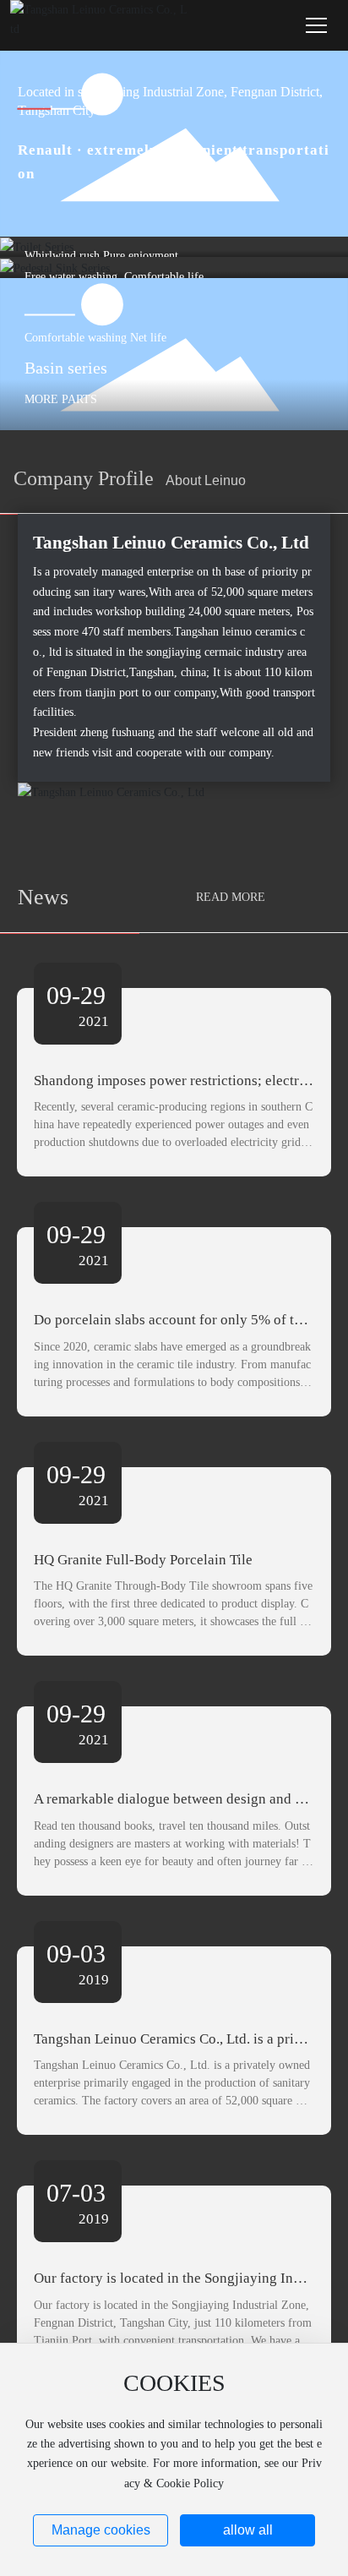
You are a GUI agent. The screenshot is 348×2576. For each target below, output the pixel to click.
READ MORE (231, 897)
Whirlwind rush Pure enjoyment (101, 256)
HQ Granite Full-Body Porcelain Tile (143, 1560)
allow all (248, 2530)
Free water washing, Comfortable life (114, 277)
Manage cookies (101, 2530)
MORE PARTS (61, 398)
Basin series (66, 367)
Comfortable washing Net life (95, 337)
